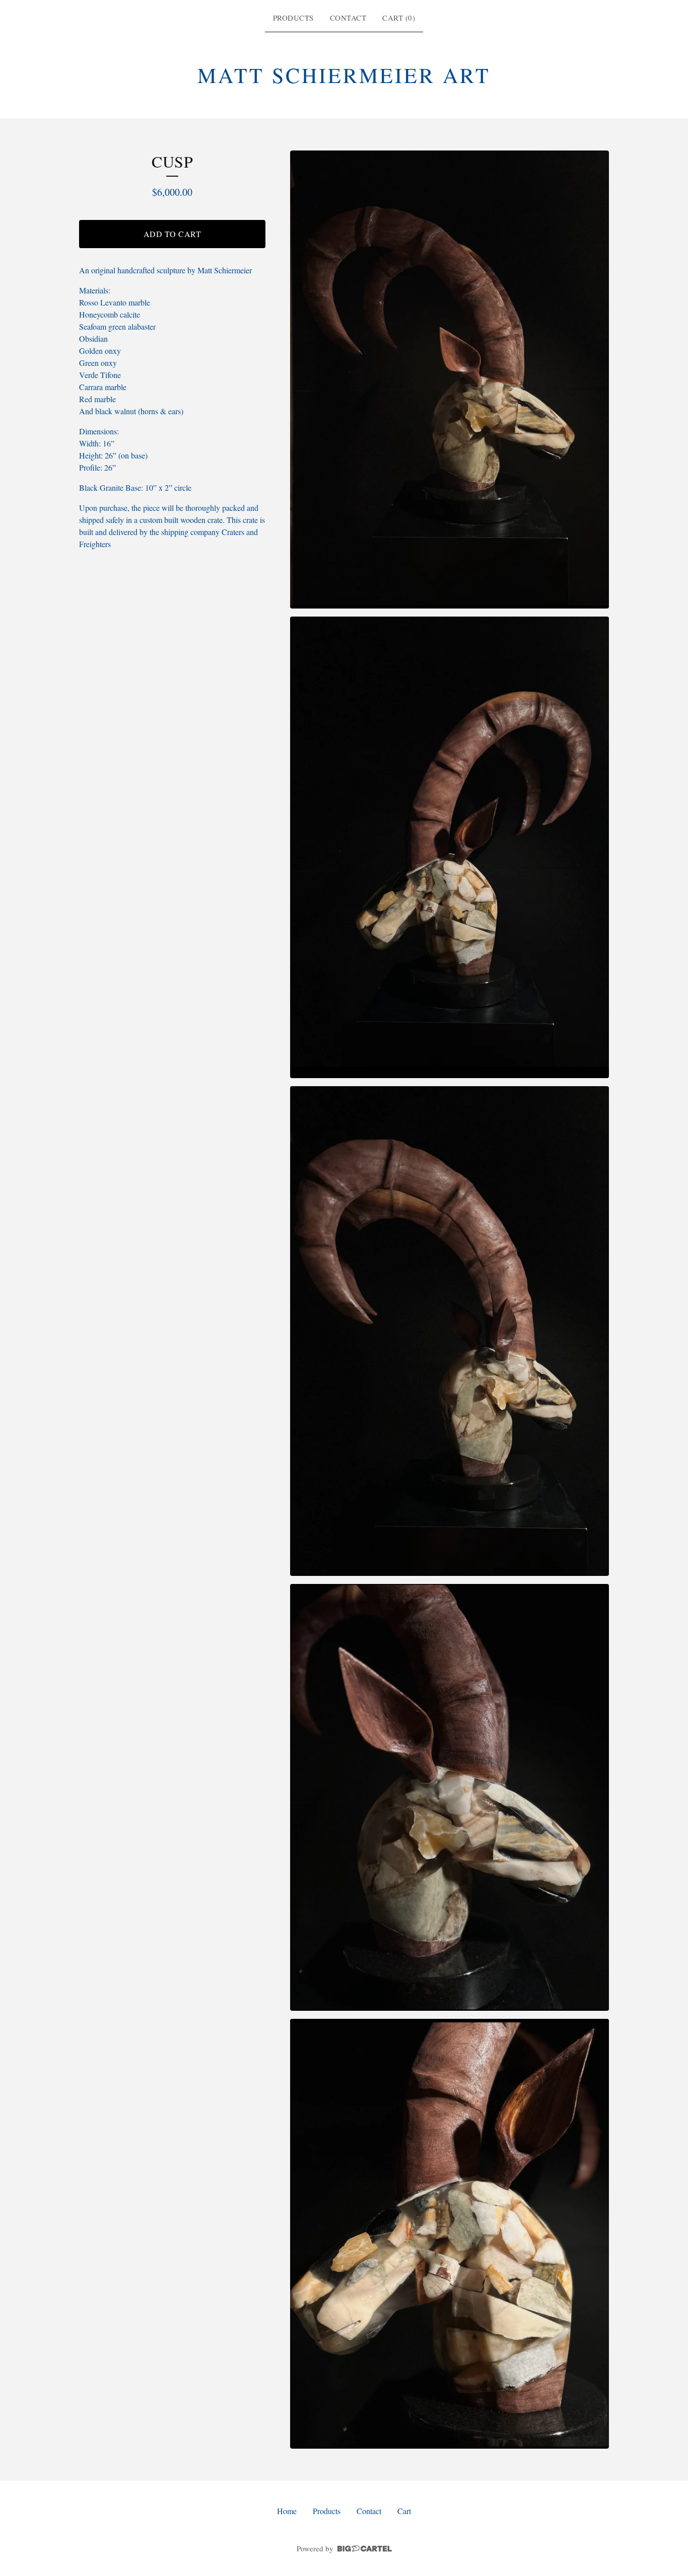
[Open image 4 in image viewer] (450, 1797)
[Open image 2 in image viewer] (450, 847)
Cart (404, 2511)
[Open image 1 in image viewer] (450, 380)
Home (287, 2511)
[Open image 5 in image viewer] (450, 2234)
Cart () (399, 18)
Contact (348, 18)
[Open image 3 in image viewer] (450, 1331)
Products (293, 18)
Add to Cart (173, 234)
